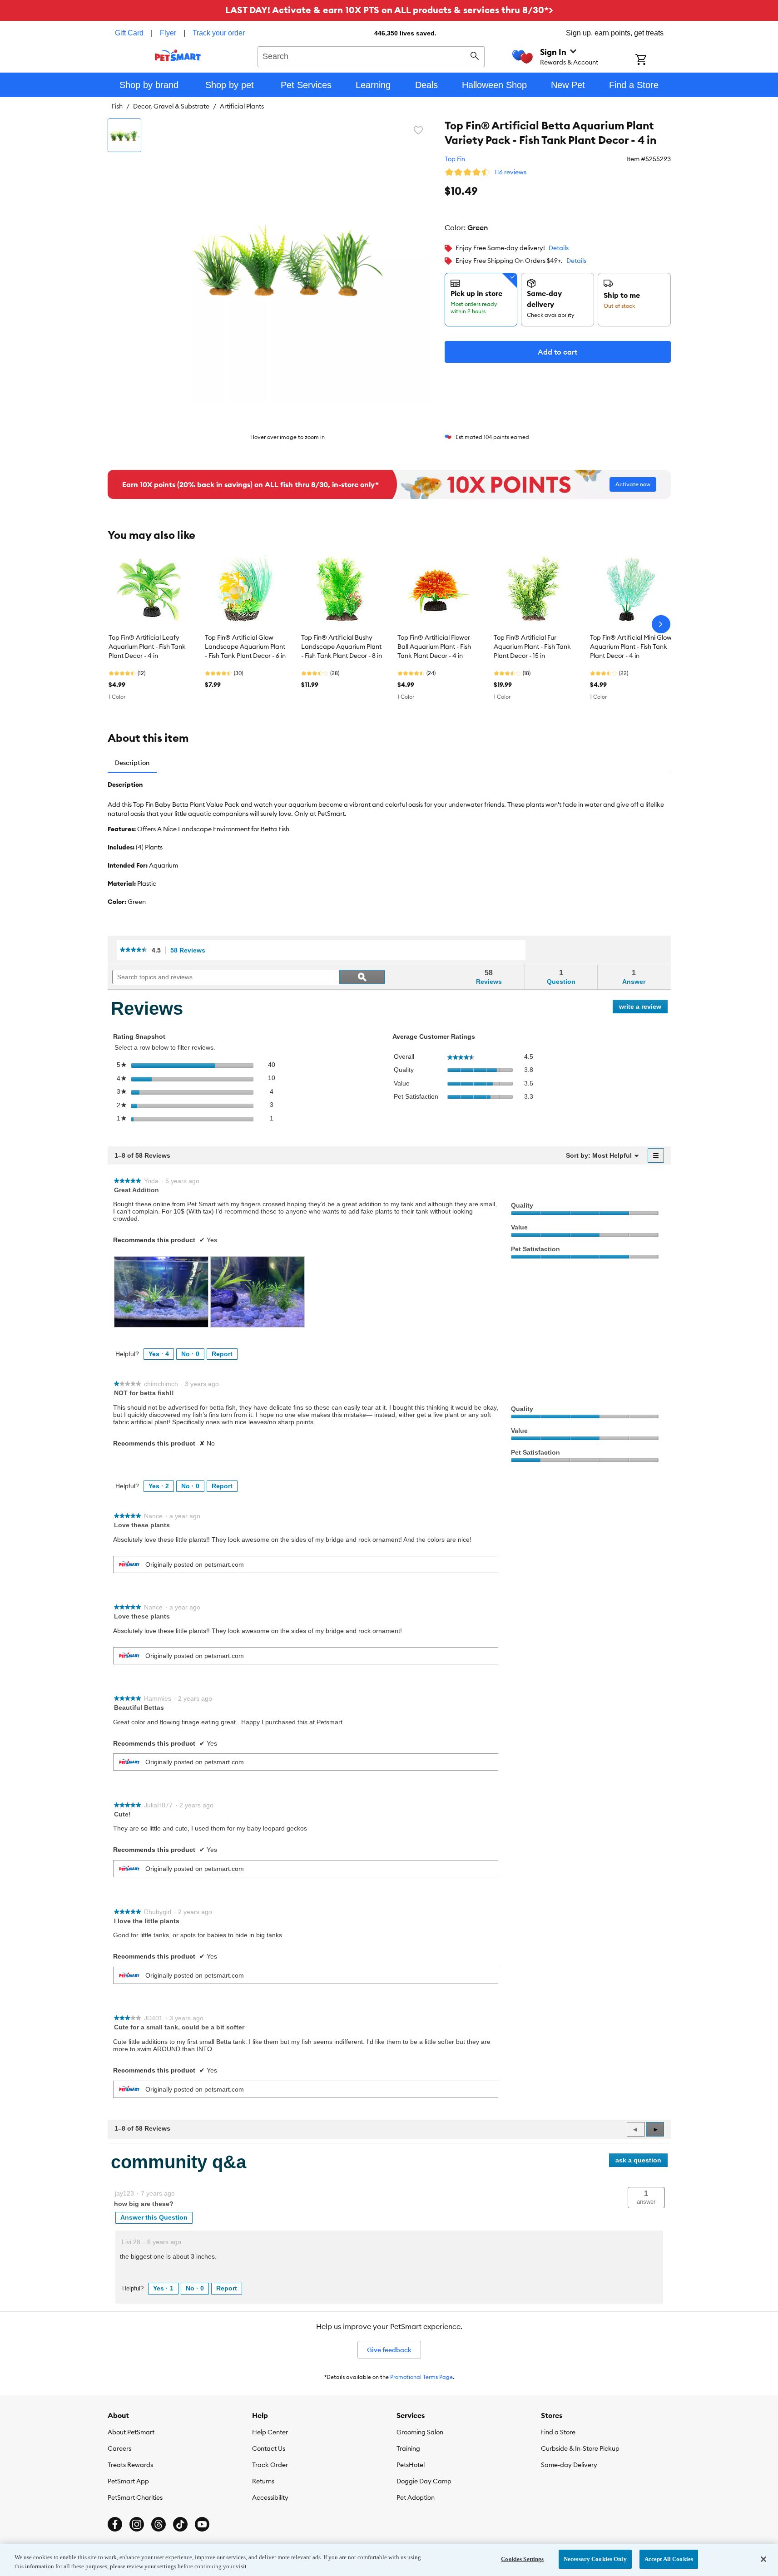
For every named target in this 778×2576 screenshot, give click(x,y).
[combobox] (371, 55)
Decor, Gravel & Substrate (171, 106)
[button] (655, 2129)
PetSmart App (128, 2481)
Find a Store (558, 2432)
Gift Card (129, 33)
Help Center (270, 2432)
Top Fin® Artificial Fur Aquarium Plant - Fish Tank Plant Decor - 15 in (532, 646)
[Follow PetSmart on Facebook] (115, 2524)
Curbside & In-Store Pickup (580, 2448)
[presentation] (161, 1292)
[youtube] (202, 2524)
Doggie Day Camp (424, 2481)
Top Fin (455, 159)
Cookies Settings (522, 2559)
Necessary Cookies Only (595, 2559)
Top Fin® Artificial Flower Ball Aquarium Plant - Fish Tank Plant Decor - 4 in (434, 646)
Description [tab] (132, 763)
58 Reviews (190, 950)
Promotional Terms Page (421, 2377)
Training (408, 2448)
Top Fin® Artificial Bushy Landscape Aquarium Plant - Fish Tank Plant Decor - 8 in (342, 646)
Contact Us (269, 2448)
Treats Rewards (130, 2465)
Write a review (643, 1008)
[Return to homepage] (178, 55)
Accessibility (270, 2497)
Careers (119, 2448)
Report (222, 1354)
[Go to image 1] (124, 135)
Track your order (219, 33)
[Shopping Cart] (653, 60)
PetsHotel (411, 2465)
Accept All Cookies (669, 2559)
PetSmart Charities (135, 2497)
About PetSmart (131, 2432)
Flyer (168, 33)
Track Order (270, 2465)
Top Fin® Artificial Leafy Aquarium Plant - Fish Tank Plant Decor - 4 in (147, 646)
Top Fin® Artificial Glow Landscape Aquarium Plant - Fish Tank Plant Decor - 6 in (245, 646)
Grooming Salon (420, 2432)
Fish (117, 106)
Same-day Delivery (569, 2465)
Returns (263, 2481)
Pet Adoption (416, 2497)
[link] (134, 950)
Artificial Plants (242, 106)
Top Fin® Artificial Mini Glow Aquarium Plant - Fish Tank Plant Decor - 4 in (631, 646)
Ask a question (638, 2160)
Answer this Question (154, 2217)
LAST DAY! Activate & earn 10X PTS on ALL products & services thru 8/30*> (389, 10)
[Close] (763, 2559)
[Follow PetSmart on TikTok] (180, 2524)
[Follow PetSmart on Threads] (159, 2524)
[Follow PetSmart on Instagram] (137, 2524)
